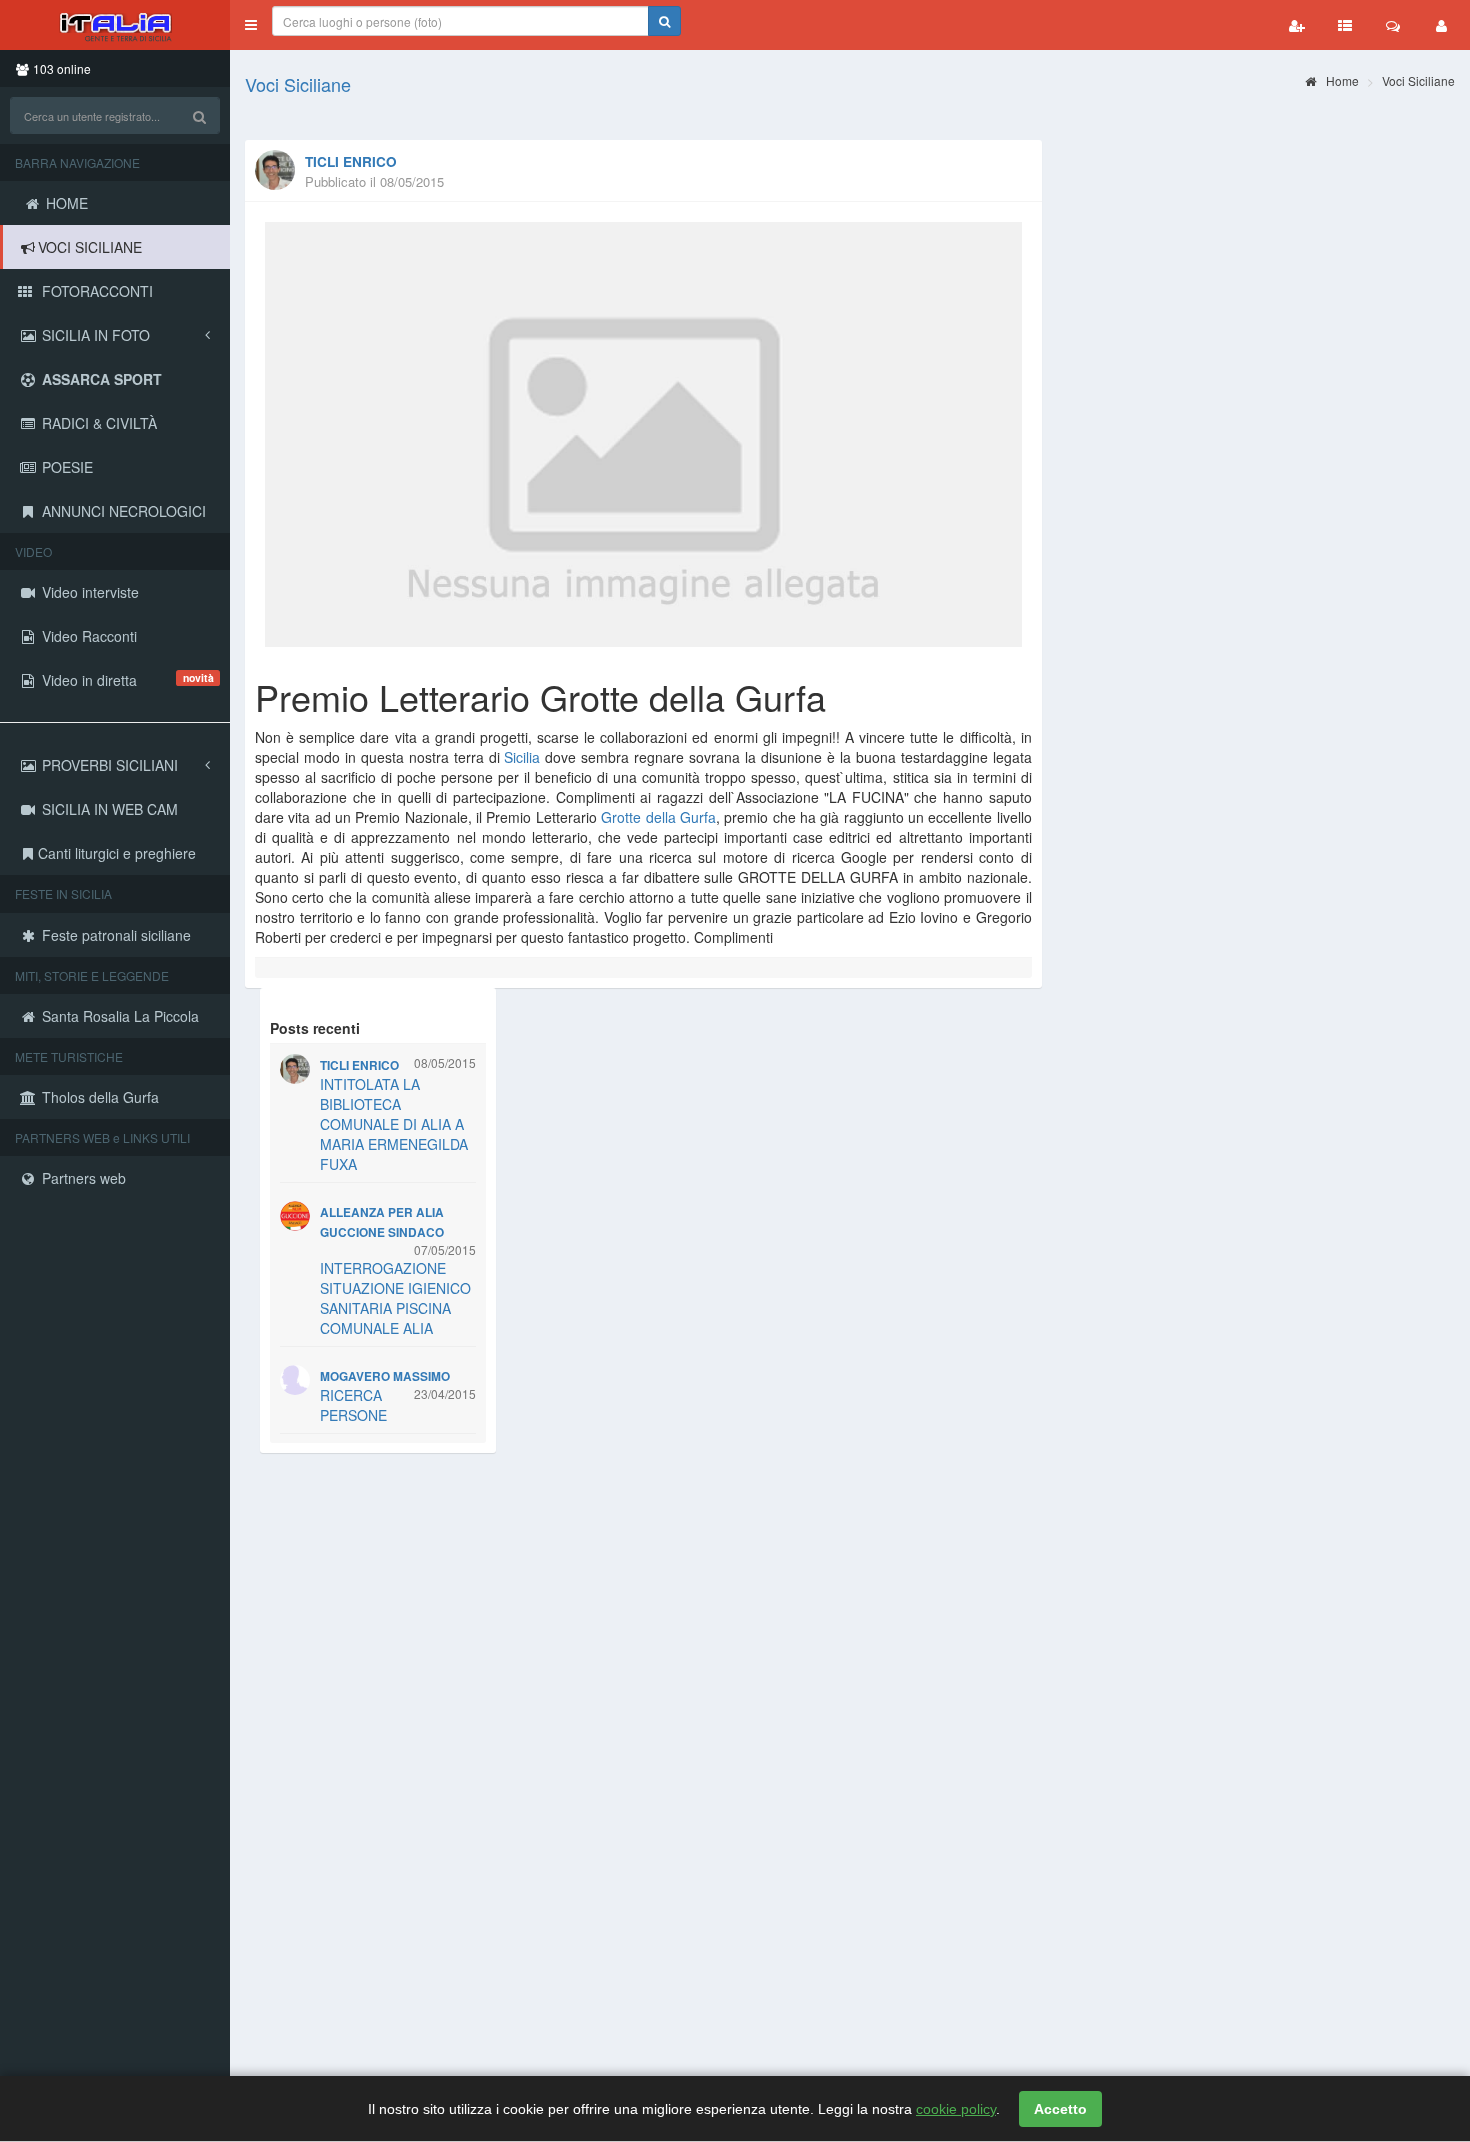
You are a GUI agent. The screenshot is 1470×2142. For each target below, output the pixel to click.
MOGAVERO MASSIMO (385, 1376)
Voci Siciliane (298, 84)
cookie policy (956, 2109)
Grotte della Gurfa (658, 817)
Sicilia (522, 757)
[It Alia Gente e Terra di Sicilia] (115, 25)
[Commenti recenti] (1393, 25)
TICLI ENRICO (351, 161)
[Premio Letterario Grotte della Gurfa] (643, 434)
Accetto (1060, 2109)
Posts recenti (315, 1028)
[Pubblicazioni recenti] (1345, 25)
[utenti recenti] (1297, 25)
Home (1341, 80)
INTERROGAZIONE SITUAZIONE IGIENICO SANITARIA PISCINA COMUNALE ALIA (395, 1298)
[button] (251, 25)
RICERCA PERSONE (353, 1405)
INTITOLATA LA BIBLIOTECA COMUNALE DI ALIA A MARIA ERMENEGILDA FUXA (394, 1124)
